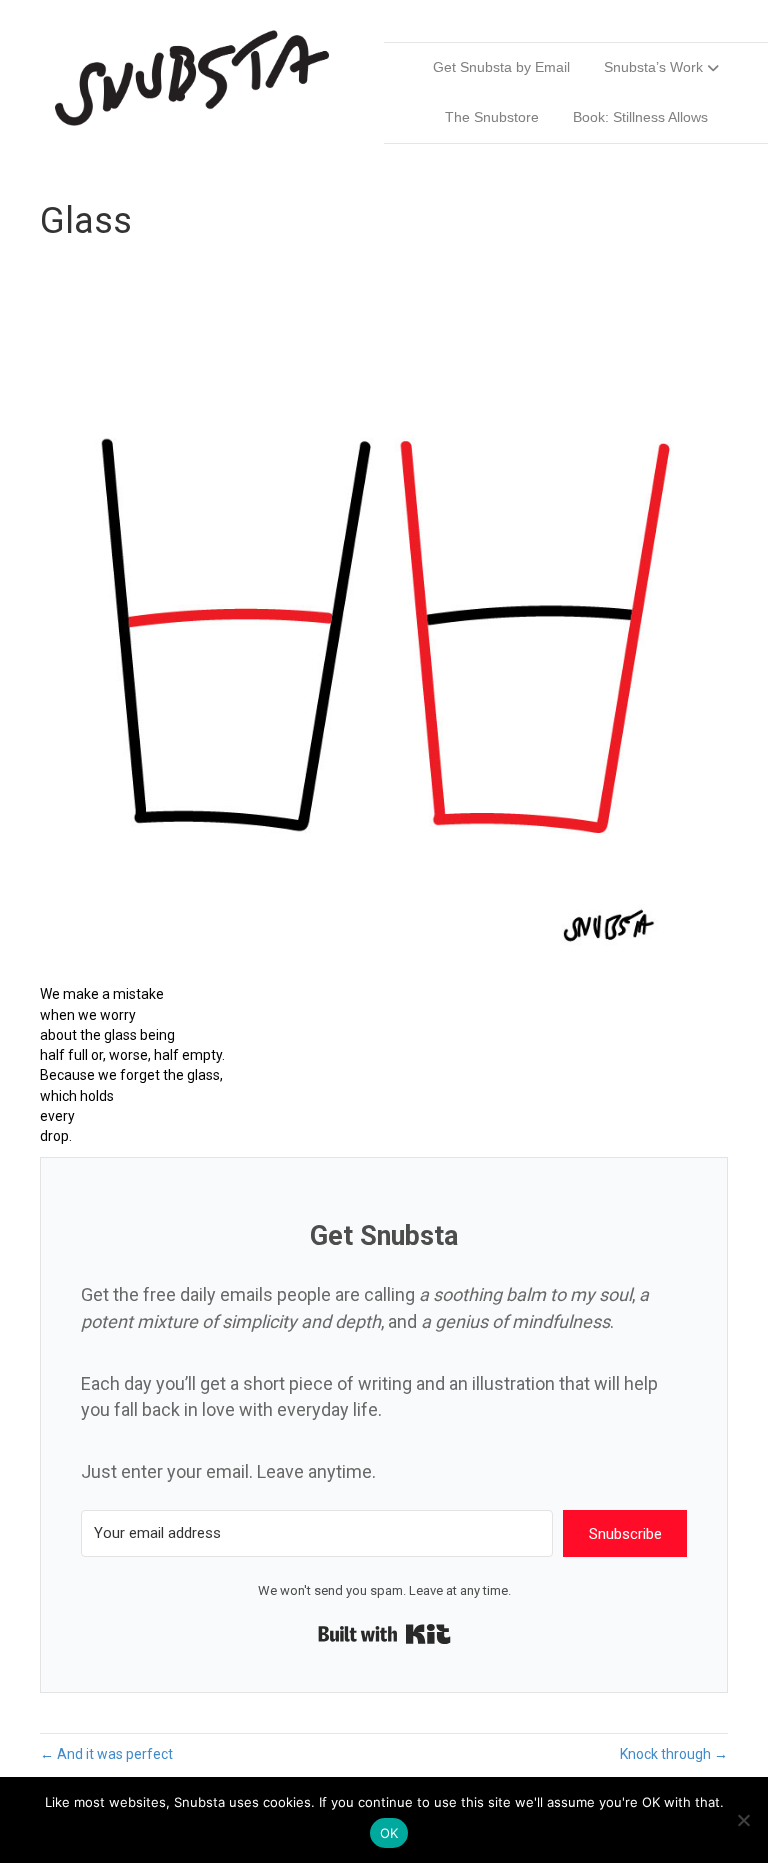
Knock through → (674, 1754)
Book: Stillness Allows (640, 117)
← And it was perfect (106, 1754)
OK (389, 1833)
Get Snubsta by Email (501, 67)
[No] (743, 1820)
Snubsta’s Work (653, 67)
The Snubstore (492, 117)
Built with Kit (384, 1634)
